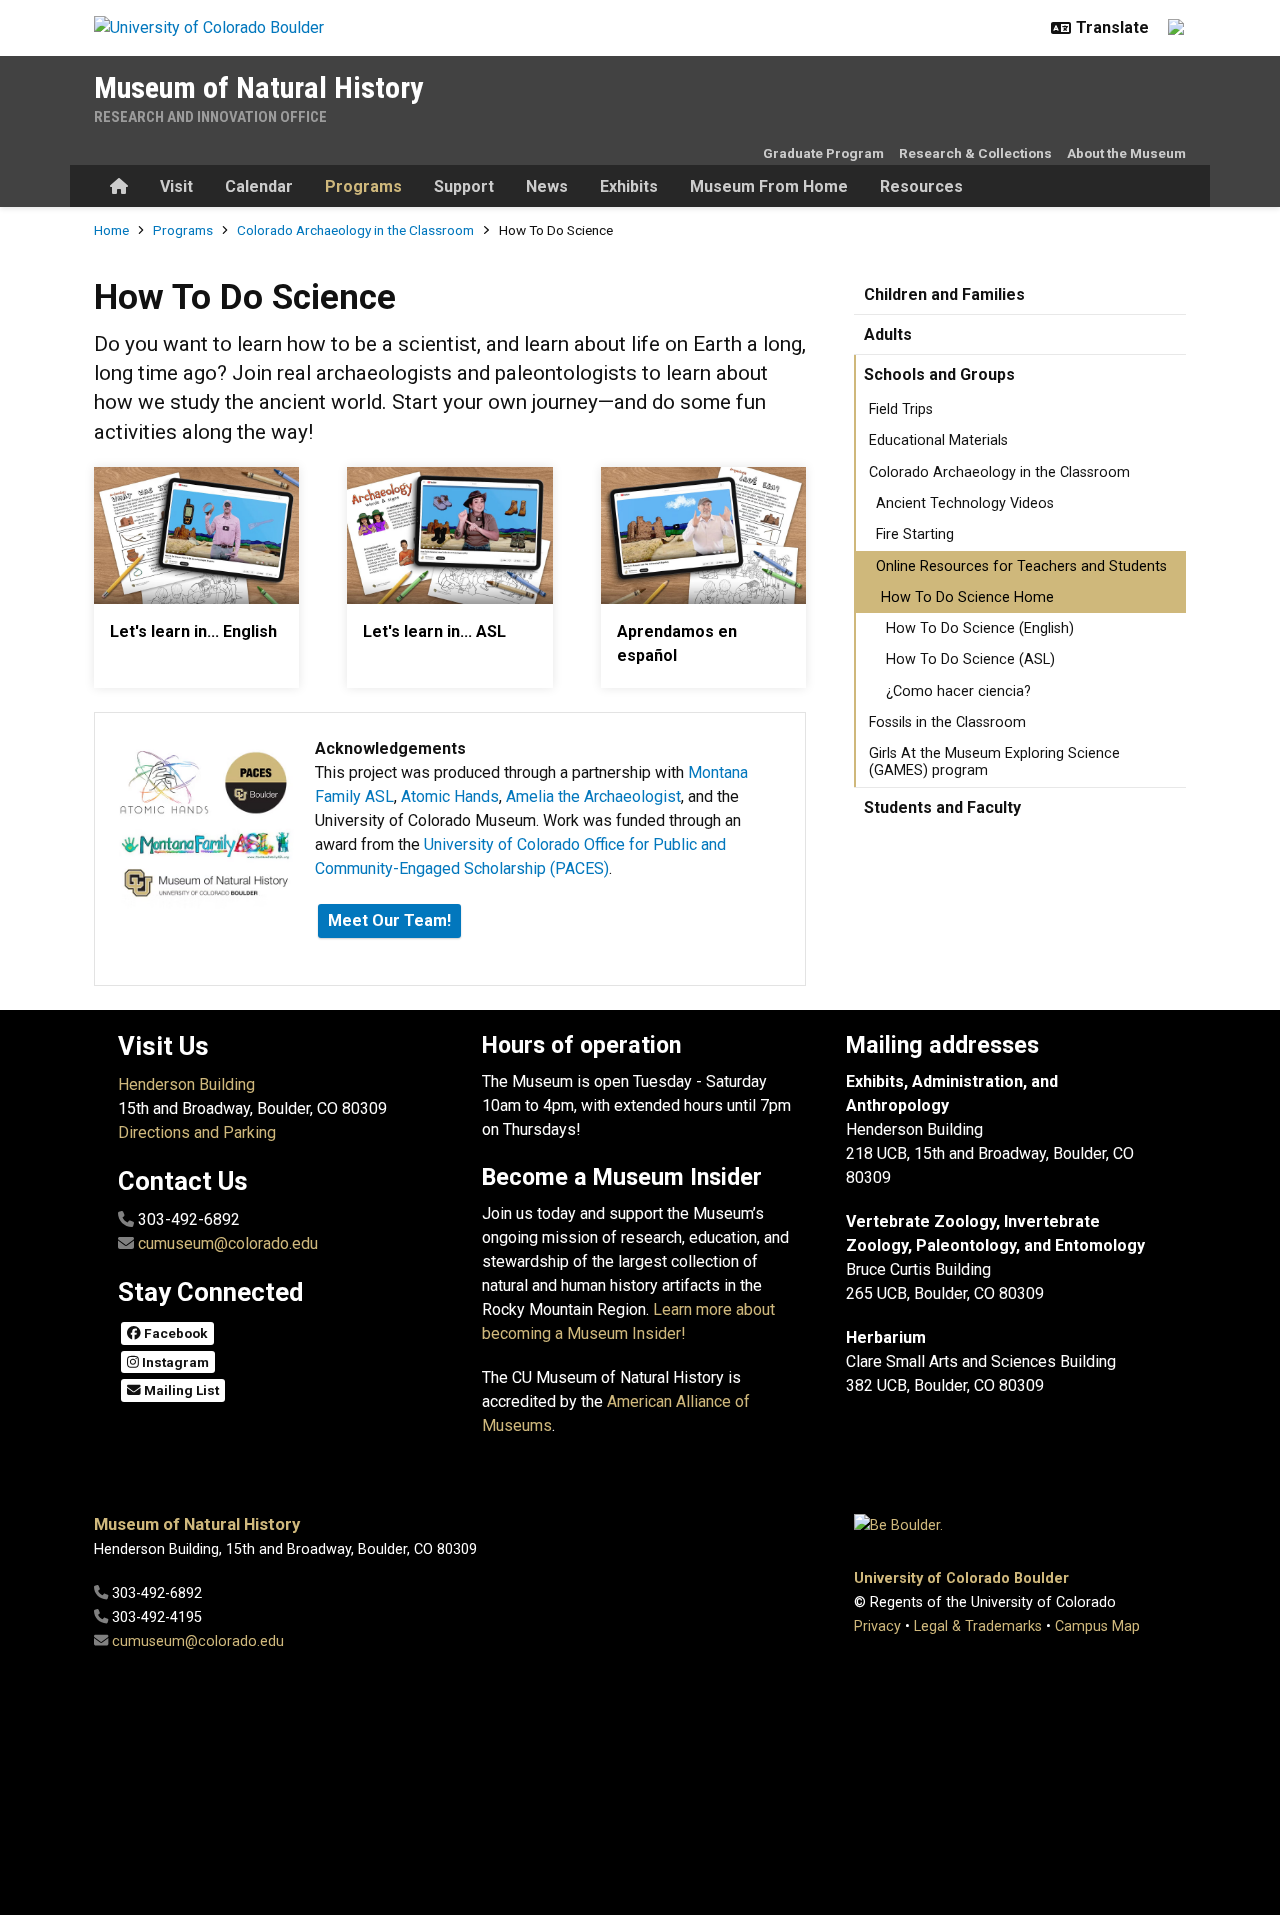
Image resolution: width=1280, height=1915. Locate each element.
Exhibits (629, 186)
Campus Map (1097, 1626)
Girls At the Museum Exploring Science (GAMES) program (994, 762)
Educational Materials (938, 440)
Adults (888, 334)
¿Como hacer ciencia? (958, 691)
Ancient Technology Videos (965, 503)
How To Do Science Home (967, 597)
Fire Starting (915, 534)
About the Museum (1126, 153)
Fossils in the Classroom (947, 722)
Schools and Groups (939, 374)
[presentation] (196, 535)
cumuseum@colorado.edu (228, 1243)
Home (111, 230)
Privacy (877, 1626)
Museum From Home (769, 186)
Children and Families (944, 294)
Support (464, 186)
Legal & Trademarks (978, 1626)
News (547, 186)
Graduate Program (823, 153)
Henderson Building (186, 1084)
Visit (176, 186)
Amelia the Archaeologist (593, 796)
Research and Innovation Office (210, 117)
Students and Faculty (942, 807)
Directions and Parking (197, 1132)
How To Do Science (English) (980, 628)
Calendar (259, 186)
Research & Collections (975, 153)
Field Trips (901, 409)
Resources (921, 186)
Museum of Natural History (258, 87)
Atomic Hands (450, 796)
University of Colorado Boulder (961, 1578)
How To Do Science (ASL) (970, 659)
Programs (363, 186)
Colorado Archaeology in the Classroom (355, 230)
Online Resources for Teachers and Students (1021, 566)
